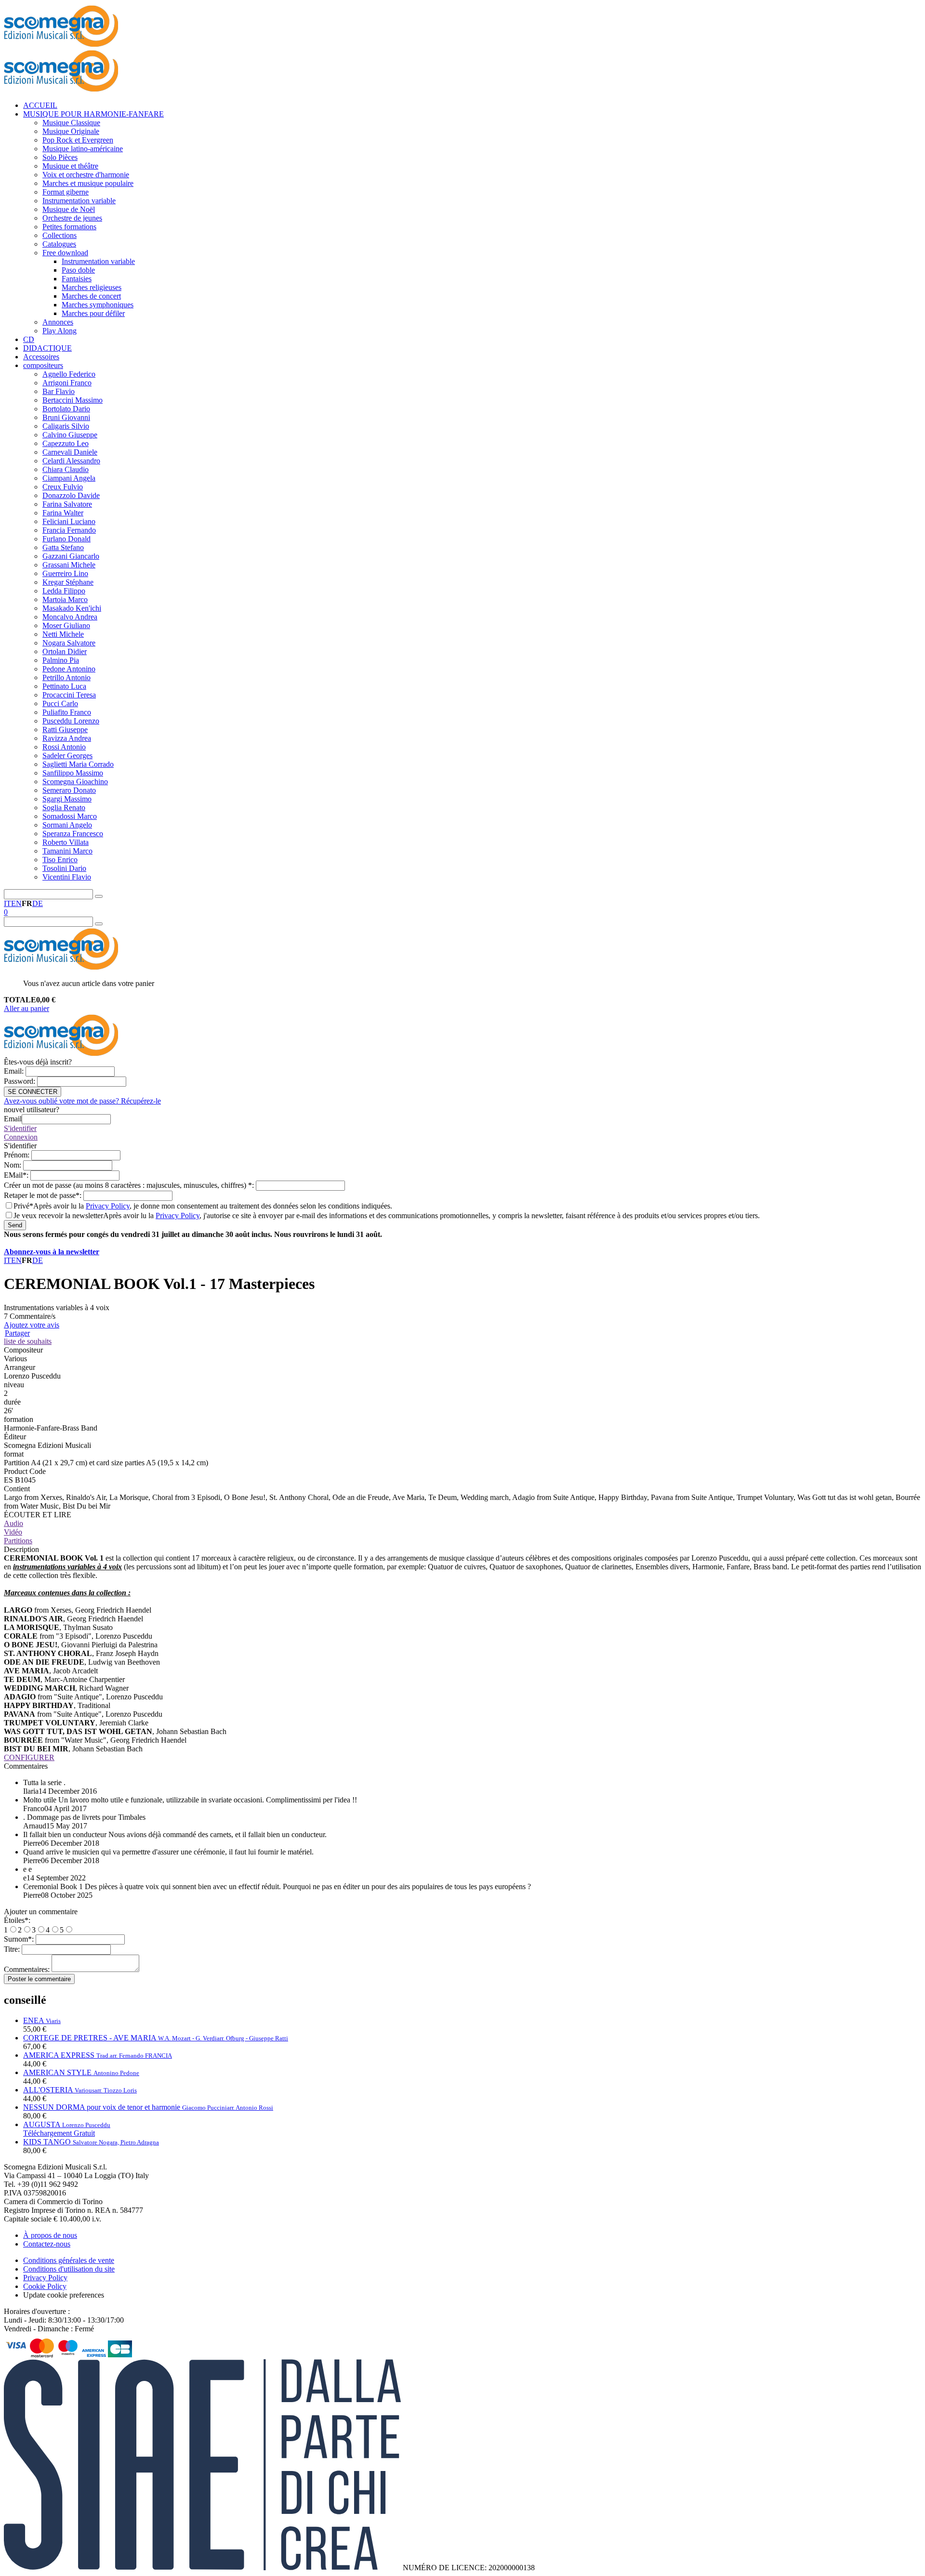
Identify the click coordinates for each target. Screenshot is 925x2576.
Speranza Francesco (73, 834)
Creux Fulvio (63, 487)
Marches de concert (91, 296)
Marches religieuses (92, 287)
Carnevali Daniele (70, 452)
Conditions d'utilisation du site (69, 2269)
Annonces (58, 322)
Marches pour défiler (93, 313)
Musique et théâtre (70, 166)
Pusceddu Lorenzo (71, 721)
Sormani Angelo (67, 825)
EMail (17, 1175)
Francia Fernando (69, 530)
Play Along (59, 331)
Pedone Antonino (69, 669)
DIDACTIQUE (47, 348)
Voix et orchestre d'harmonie (86, 175)
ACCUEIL (40, 105)
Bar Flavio (59, 391)
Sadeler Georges (67, 756)
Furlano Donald (66, 539)
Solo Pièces (60, 157)
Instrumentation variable (79, 201)
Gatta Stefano (63, 547)
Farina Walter (63, 513)
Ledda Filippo (64, 591)
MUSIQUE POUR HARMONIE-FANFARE (93, 114)
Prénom (18, 1155)
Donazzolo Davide (71, 495)
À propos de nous (50, 2235)
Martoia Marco (65, 599)
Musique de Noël (69, 209)
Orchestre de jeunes (72, 218)
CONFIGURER (29, 1757)
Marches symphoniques (98, 305)
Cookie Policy (45, 2286)
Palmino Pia (61, 660)
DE (38, 903)
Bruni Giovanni (66, 417)
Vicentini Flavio (67, 877)
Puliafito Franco (67, 712)
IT (7, 903)
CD (29, 339)
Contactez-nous (47, 2244)
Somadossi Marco (70, 816)
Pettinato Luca (64, 686)
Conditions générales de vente (69, 2260)
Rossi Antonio (64, 747)
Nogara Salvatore (69, 643)
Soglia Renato (64, 808)
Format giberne (66, 192)
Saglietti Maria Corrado (78, 764)
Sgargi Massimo (67, 799)
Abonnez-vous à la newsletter (52, 1252)
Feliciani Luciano (69, 521)
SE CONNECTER (33, 1092)
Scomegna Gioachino (75, 782)
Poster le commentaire (39, 1979)
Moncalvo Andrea (70, 617)
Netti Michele (63, 634)
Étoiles (17, 1920)
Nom (13, 1165)
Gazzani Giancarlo (71, 556)
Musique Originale (71, 131)
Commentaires (28, 1969)
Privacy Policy (108, 1206)
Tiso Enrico (60, 860)
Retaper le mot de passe (44, 1195)
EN (16, 903)
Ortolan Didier (65, 651)
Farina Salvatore (67, 504)
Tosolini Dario (64, 868)
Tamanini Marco (67, 851)
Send (15, 1225)
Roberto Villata (66, 842)
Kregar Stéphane (68, 582)
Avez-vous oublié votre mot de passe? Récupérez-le (82, 1101)
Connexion (21, 1137)
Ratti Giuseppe (65, 729)
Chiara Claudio (66, 469)
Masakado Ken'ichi (72, 608)
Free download (65, 253)
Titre (13, 1949)
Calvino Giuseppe (70, 435)
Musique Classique (71, 123)
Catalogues (59, 244)
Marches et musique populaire (88, 183)
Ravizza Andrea (67, 738)
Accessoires (41, 357)
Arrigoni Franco (67, 383)
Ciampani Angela (69, 478)
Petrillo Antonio (66, 677)
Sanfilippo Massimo (73, 773)
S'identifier (20, 1128)
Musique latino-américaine (83, 149)
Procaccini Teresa (69, 695)
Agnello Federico (69, 374)
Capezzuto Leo (66, 443)
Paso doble (78, 270)
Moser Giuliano (66, 625)
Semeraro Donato (69, 790)
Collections (59, 235)
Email (15, 1071)
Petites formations (69, 227)
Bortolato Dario (66, 409)
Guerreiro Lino (65, 573)
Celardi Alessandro (71, 461)
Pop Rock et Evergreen (78, 140)
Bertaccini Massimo (73, 400)
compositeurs (43, 365)
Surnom (20, 1939)
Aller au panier (26, 1008)
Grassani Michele (69, 565)
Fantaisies (77, 279)
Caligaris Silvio (66, 426)
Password (20, 1081)
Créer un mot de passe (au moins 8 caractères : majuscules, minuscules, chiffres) (130, 1185)
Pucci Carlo (60, 703)
